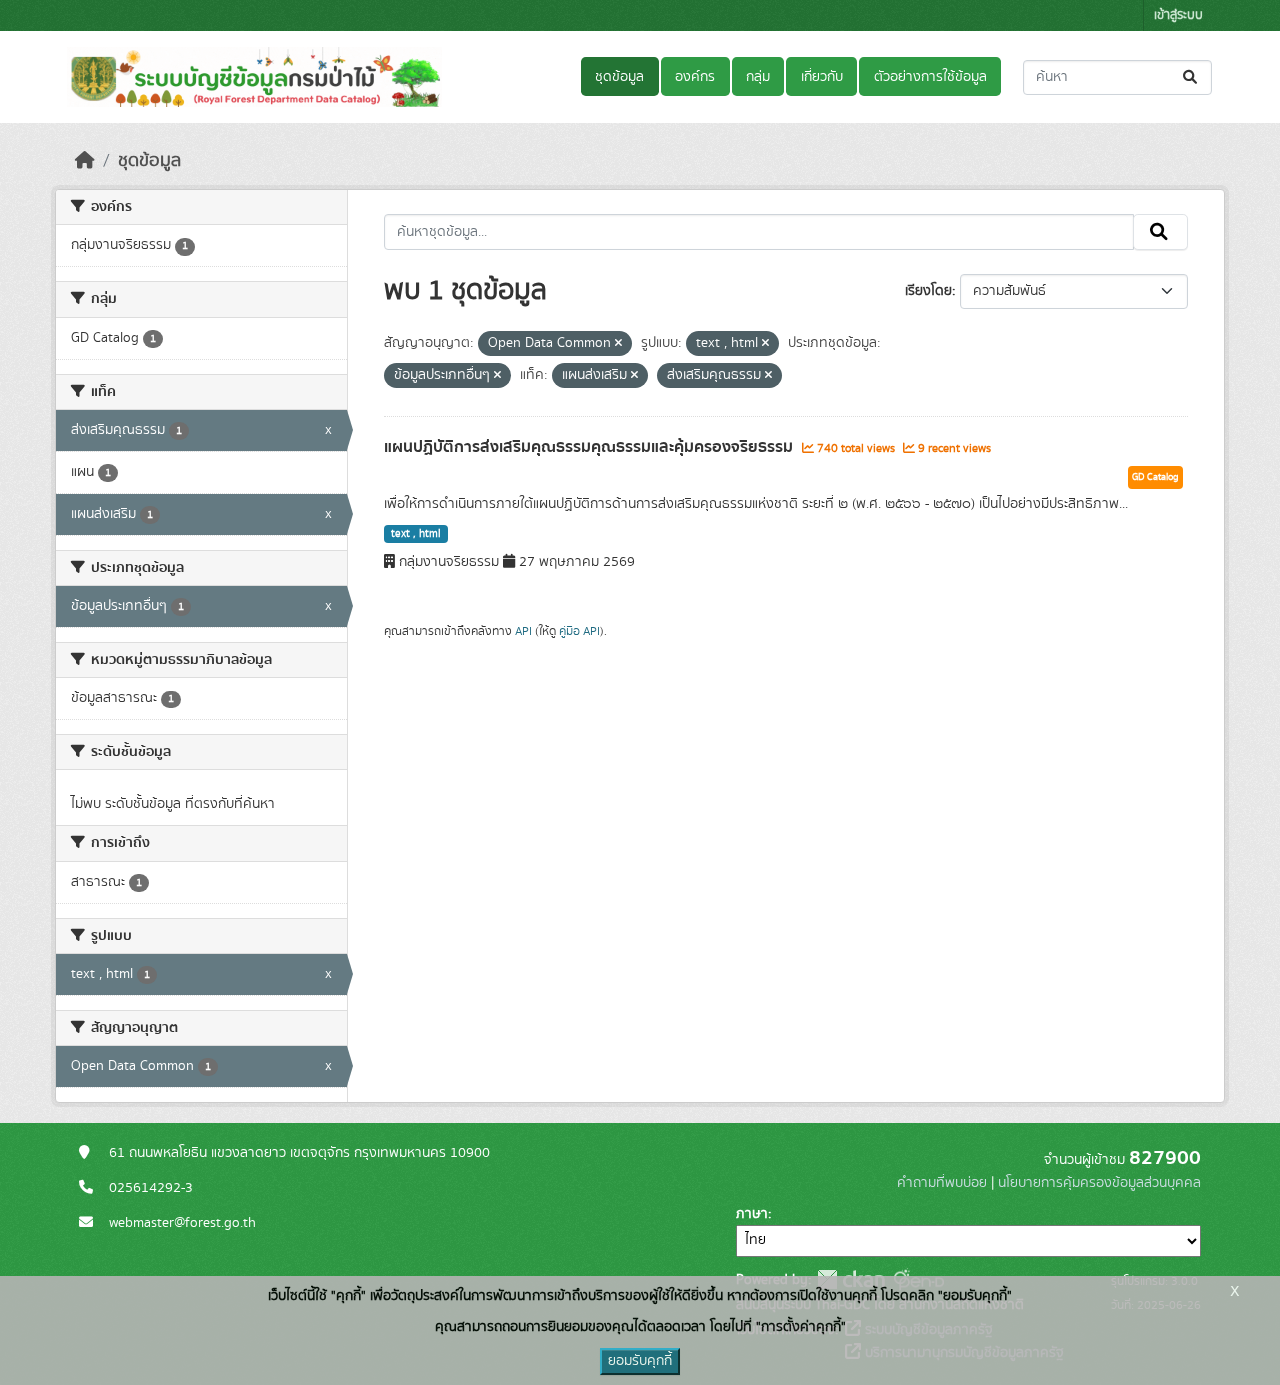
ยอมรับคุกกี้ (640, 1361)
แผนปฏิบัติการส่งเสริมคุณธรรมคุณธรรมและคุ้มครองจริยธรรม (590, 447)
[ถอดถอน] (618, 344)
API (523, 631)
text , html (416, 534)
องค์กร (695, 77)
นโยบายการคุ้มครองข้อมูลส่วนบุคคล (1099, 1183)
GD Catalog (1155, 477)
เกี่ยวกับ (822, 77)
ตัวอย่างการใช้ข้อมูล (930, 77)
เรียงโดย (928, 291)
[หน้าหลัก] (85, 161)
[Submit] (1191, 77)
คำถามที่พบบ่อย (942, 1183)
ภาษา (752, 1214)
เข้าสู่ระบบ (1178, 15)
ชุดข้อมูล (619, 77)
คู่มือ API (579, 631)
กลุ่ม (758, 77)
